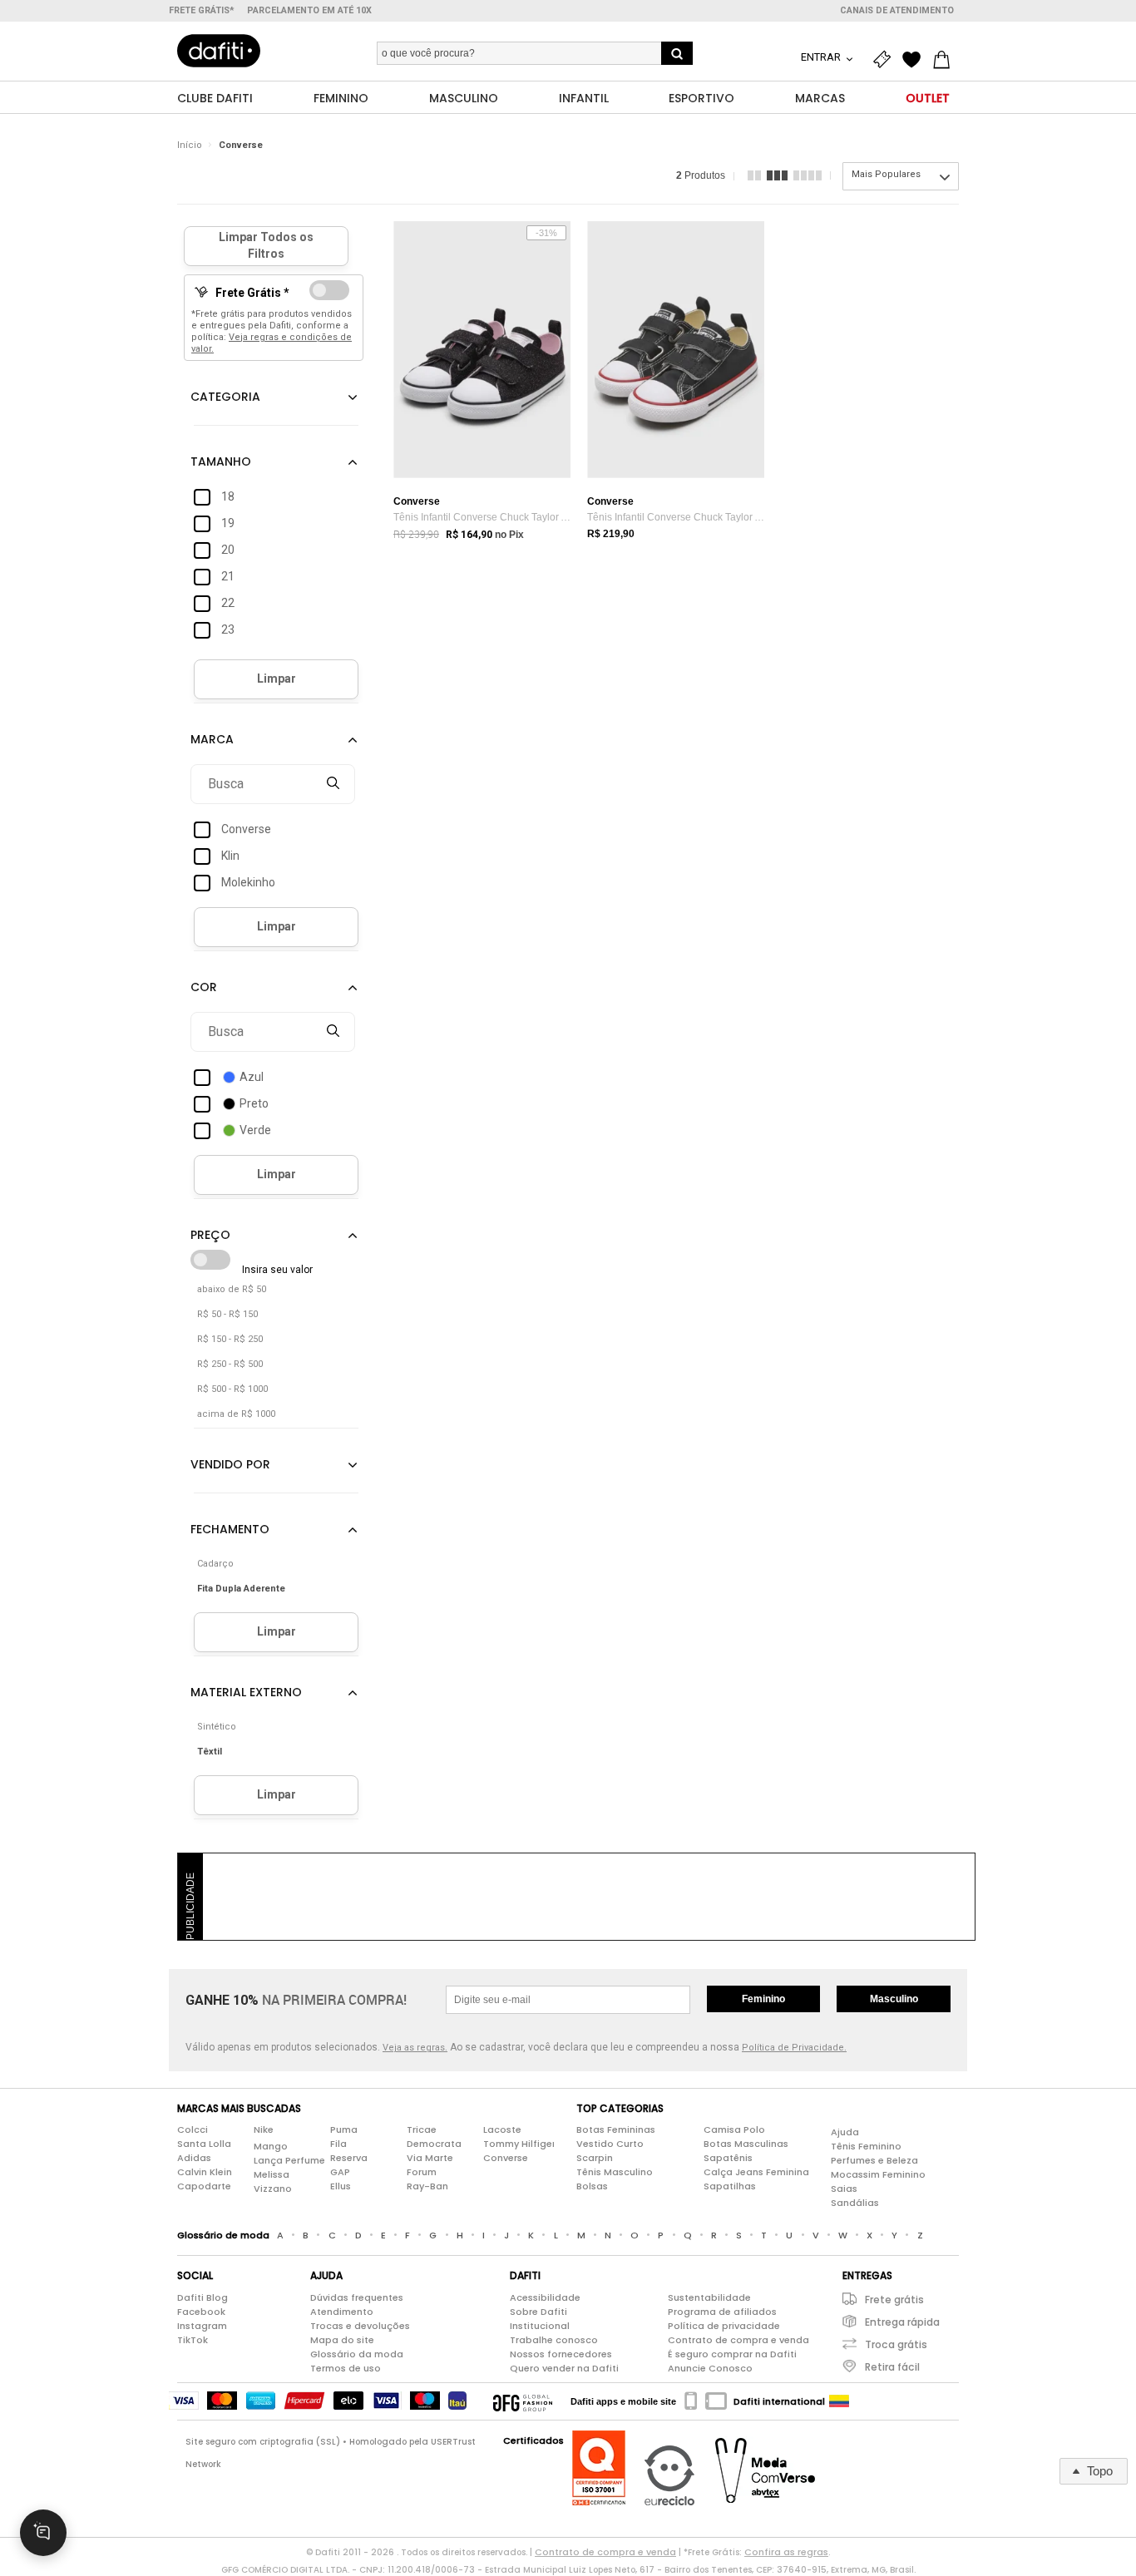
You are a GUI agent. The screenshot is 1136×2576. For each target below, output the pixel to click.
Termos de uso (346, 2368)
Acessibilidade (545, 2297)
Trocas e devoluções (360, 2326)
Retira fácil (892, 2367)
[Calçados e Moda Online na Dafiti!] (219, 51)
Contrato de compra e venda (738, 2340)
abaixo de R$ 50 (232, 1289)
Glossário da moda (357, 2354)
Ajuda (845, 2132)
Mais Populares (886, 174)
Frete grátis (894, 2300)
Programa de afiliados (722, 2312)
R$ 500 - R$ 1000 (232, 1389)
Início (190, 145)
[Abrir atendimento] (43, 2533)
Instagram (202, 2326)
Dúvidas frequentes (357, 2297)
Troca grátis (896, 2344)
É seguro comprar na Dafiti (732, 2354)
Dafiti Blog (203, 2297)
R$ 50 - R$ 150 (227, 1314)
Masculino (894, 1999)
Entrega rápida (902, 2322)
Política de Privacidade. (794, 2048)
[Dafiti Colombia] (839, 2401)
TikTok (193, 2340)
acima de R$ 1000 (236, 1414)
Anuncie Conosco (710, 2368)
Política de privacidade (724, 2326)
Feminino (763, 1999)
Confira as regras (786, 2552)
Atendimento (342, 2312)
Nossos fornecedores (561, 2354)
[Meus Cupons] (886, 60)
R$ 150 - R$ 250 (230, 1339)
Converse (241, 145)
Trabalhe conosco (554, 2340)
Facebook (201, 2312)
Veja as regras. (415, 2048)
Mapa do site (342, 2340)
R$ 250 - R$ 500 (230, 1364)
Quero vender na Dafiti (564, 2368)
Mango (271, 2146)
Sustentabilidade (709, 2297)
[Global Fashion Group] (523, 2401)
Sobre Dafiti (538, 2312)
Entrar (822, 57)
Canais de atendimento (897, 10)
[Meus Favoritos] (916, 60)
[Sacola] (946, 60)
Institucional (540, 2326)
